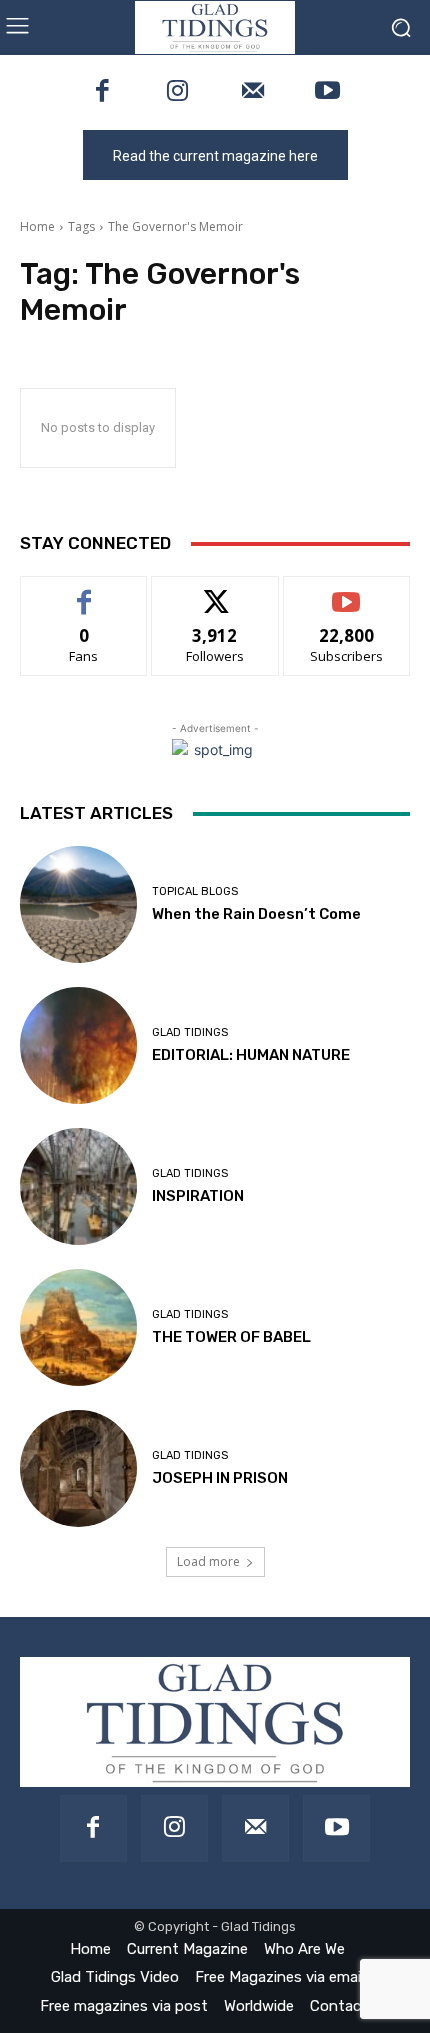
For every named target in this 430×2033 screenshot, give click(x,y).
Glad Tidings (190, 1032)
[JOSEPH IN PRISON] (78, 1468)
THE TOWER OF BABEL (231, 1337)
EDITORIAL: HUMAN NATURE (251, 1055)
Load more (208, 1561)
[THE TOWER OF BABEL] (78, 1327)
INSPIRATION (198, 1196)
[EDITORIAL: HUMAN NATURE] (78, 1045)
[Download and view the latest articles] (215, 27)
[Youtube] (327, 92)
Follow (215, 591)
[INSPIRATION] (78, 1186)
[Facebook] (102, 92)
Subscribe (347, 591)
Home (37, 226)
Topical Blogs (195, 891)
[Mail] (252, 92)
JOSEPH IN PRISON (220, 1478)
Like (84, 591)
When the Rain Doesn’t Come (256, 914)
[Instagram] (177, 92)
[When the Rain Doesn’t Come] (78, 904)
